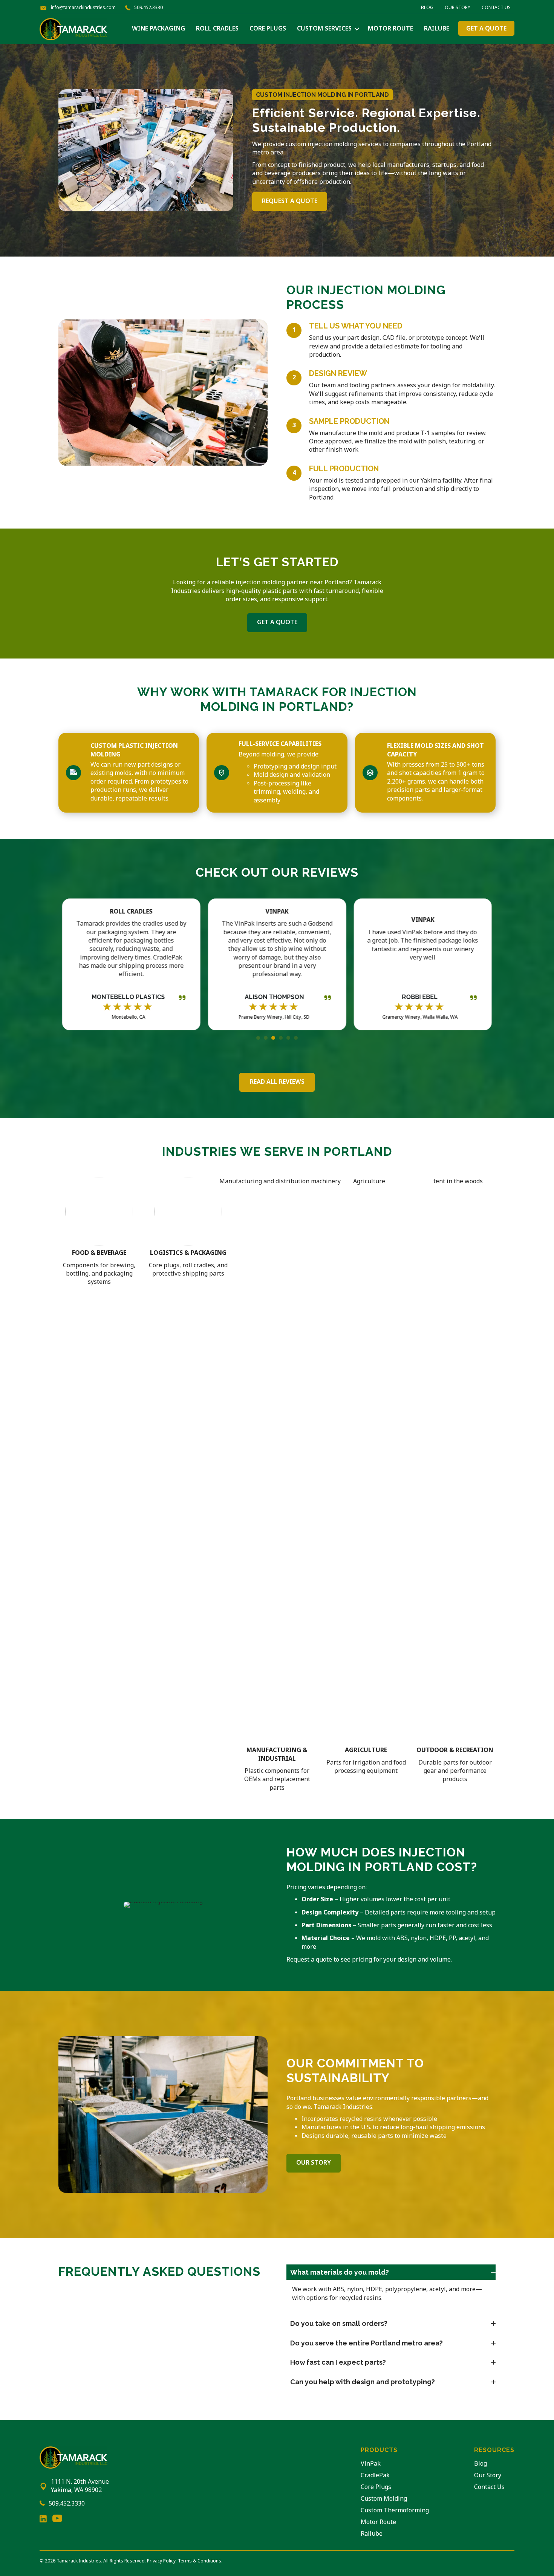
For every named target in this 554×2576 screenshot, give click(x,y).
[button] (357, 29)
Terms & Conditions (200, 2561)
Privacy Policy (161, 2561)
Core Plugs (268, 29)
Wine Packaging (158, 29)
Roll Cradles (217, 29)
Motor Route (390, 29)
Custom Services (324, 29)
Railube (437, 29)
